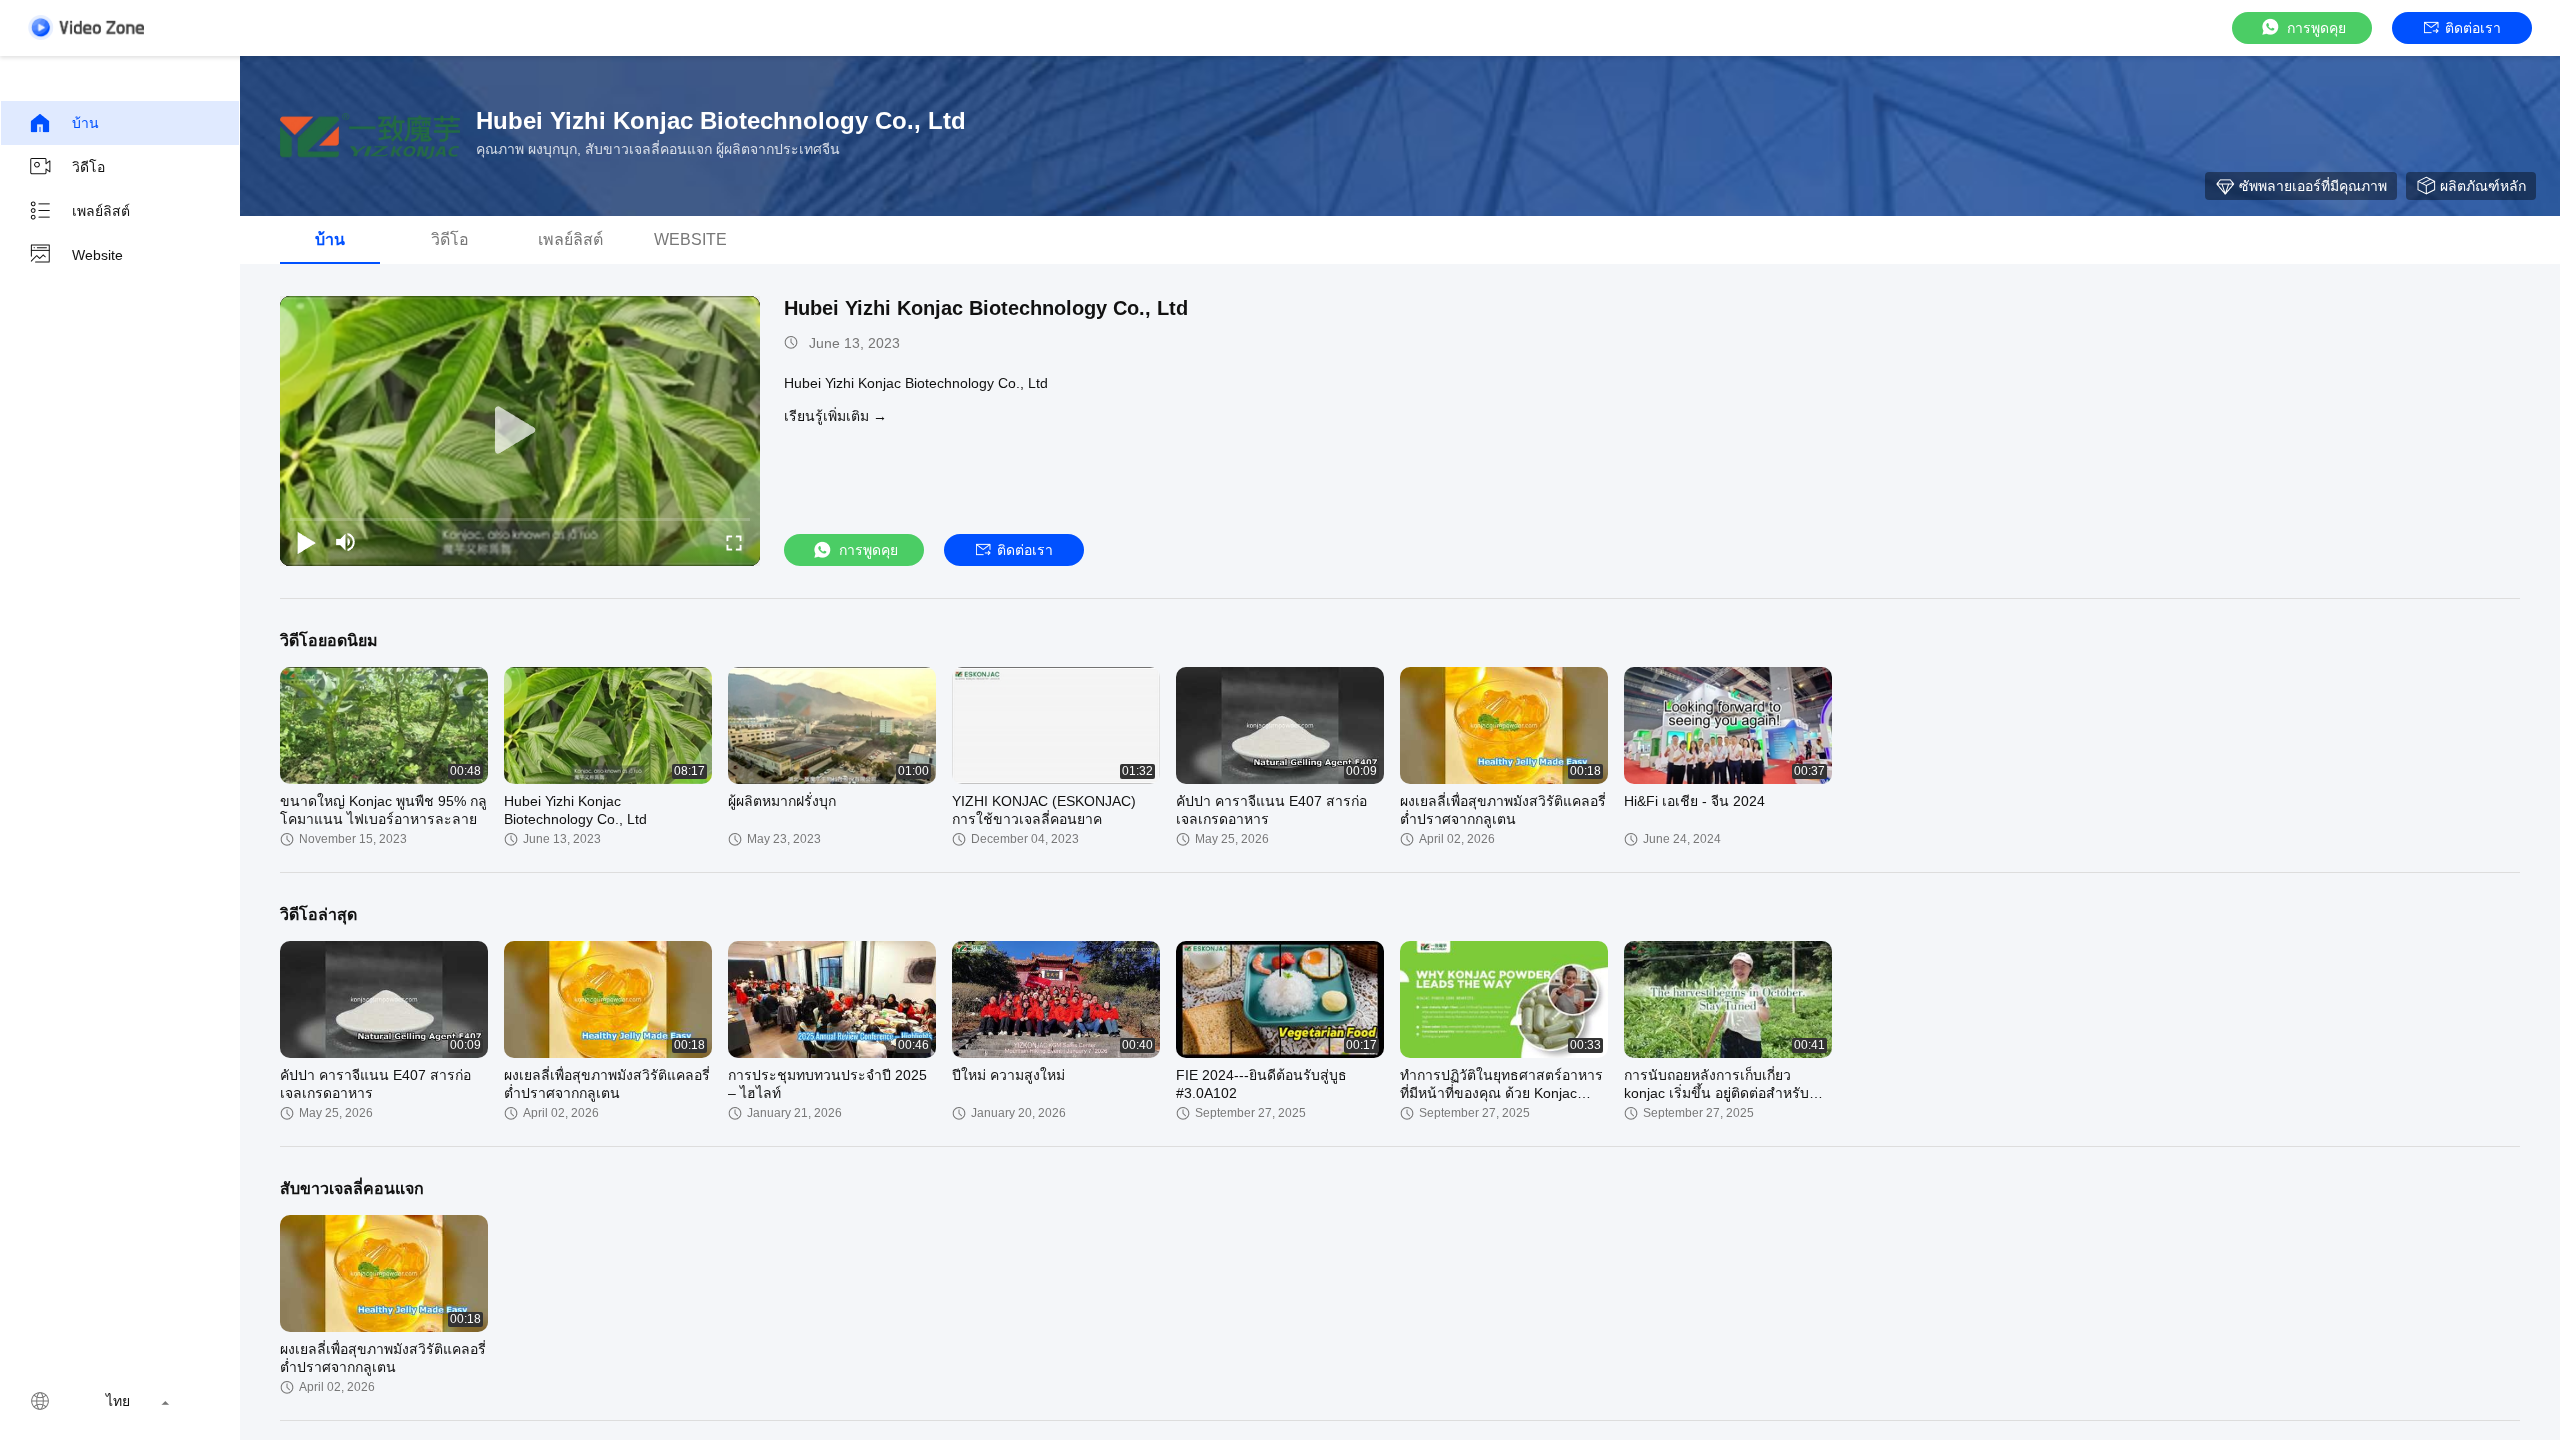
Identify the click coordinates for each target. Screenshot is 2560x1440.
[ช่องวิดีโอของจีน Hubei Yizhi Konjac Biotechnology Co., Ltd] (86, 27)
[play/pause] (306, 542)
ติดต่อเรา (2473, 28)
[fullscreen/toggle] (734, 542)
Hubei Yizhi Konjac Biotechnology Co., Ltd (986, 308)
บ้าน (85, 123)
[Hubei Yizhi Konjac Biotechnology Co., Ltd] (370, 136)
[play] (520, 431)
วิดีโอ (88, 167)
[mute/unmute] (346, 542)
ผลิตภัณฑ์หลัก (2483, 186)
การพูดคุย (2316, 28)
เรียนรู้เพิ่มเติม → (835, 416)
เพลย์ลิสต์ (101, 211)
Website (97, 255)
